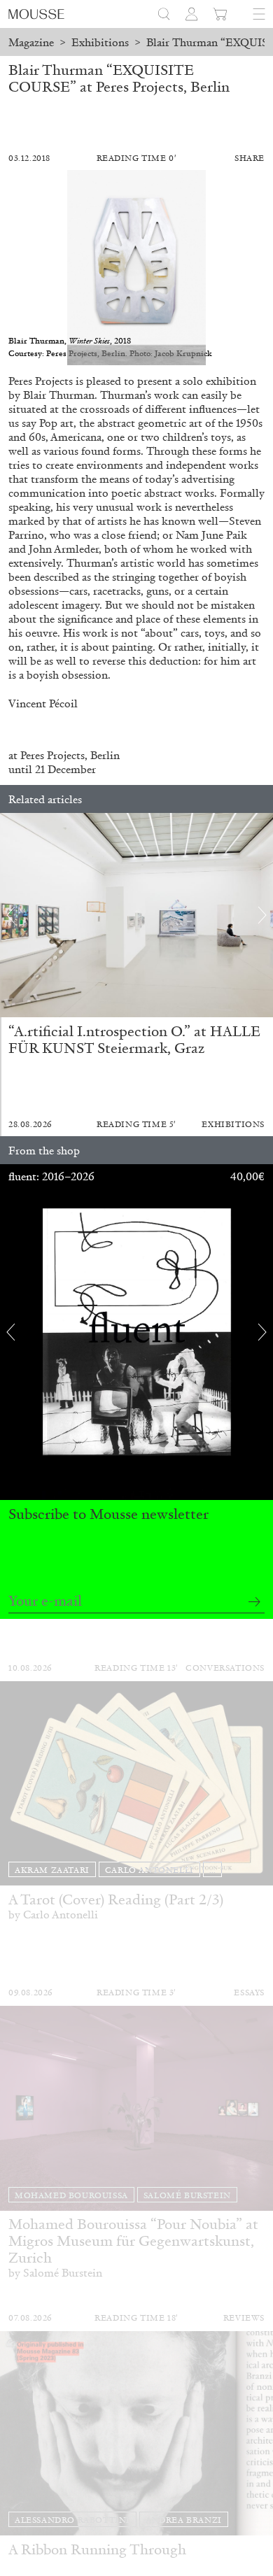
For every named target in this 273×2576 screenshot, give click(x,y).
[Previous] (10, 915)
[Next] (262, 915)
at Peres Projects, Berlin (64, 755)
